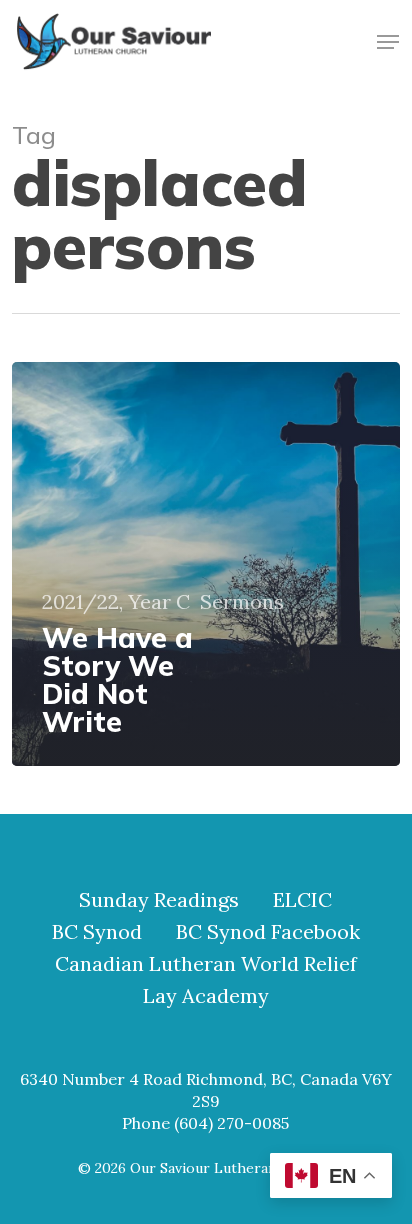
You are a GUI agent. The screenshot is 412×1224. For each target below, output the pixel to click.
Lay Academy (206, 996)
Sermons (242, 602)
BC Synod (97, 932)
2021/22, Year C (116, 602)
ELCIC (302, 900)
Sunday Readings (159, 900)
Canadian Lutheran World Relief (206, 964)
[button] (388, 42)
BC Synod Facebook (268, 932)
